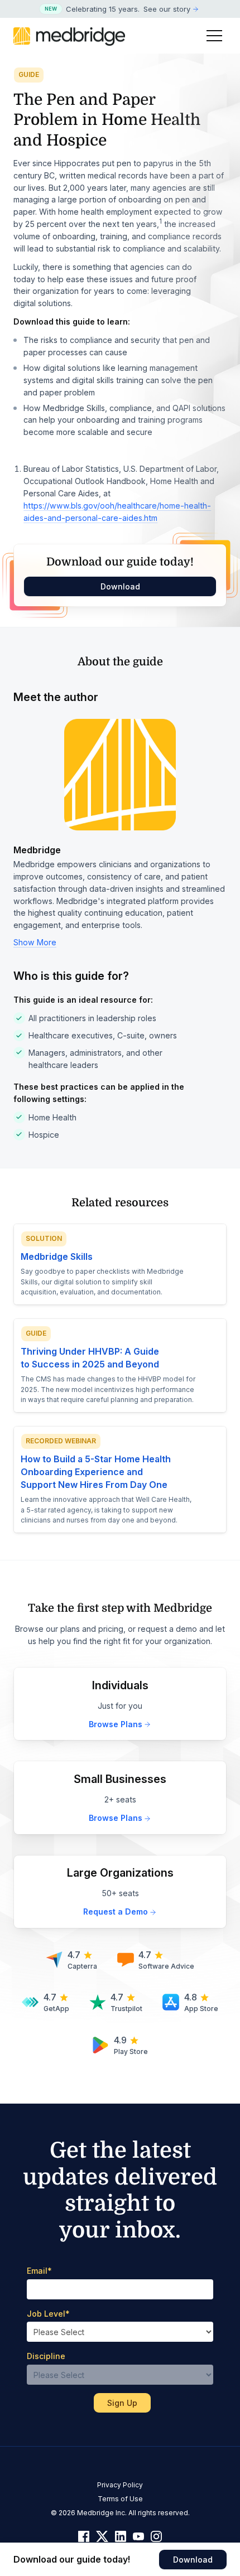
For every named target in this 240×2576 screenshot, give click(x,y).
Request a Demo (116, 1912)
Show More (35, 942)
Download (120, 586)
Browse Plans (116, 1724)
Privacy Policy (120, 2485)
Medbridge (37, 850)
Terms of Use (120, 2499)
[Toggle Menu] (214, 36)
